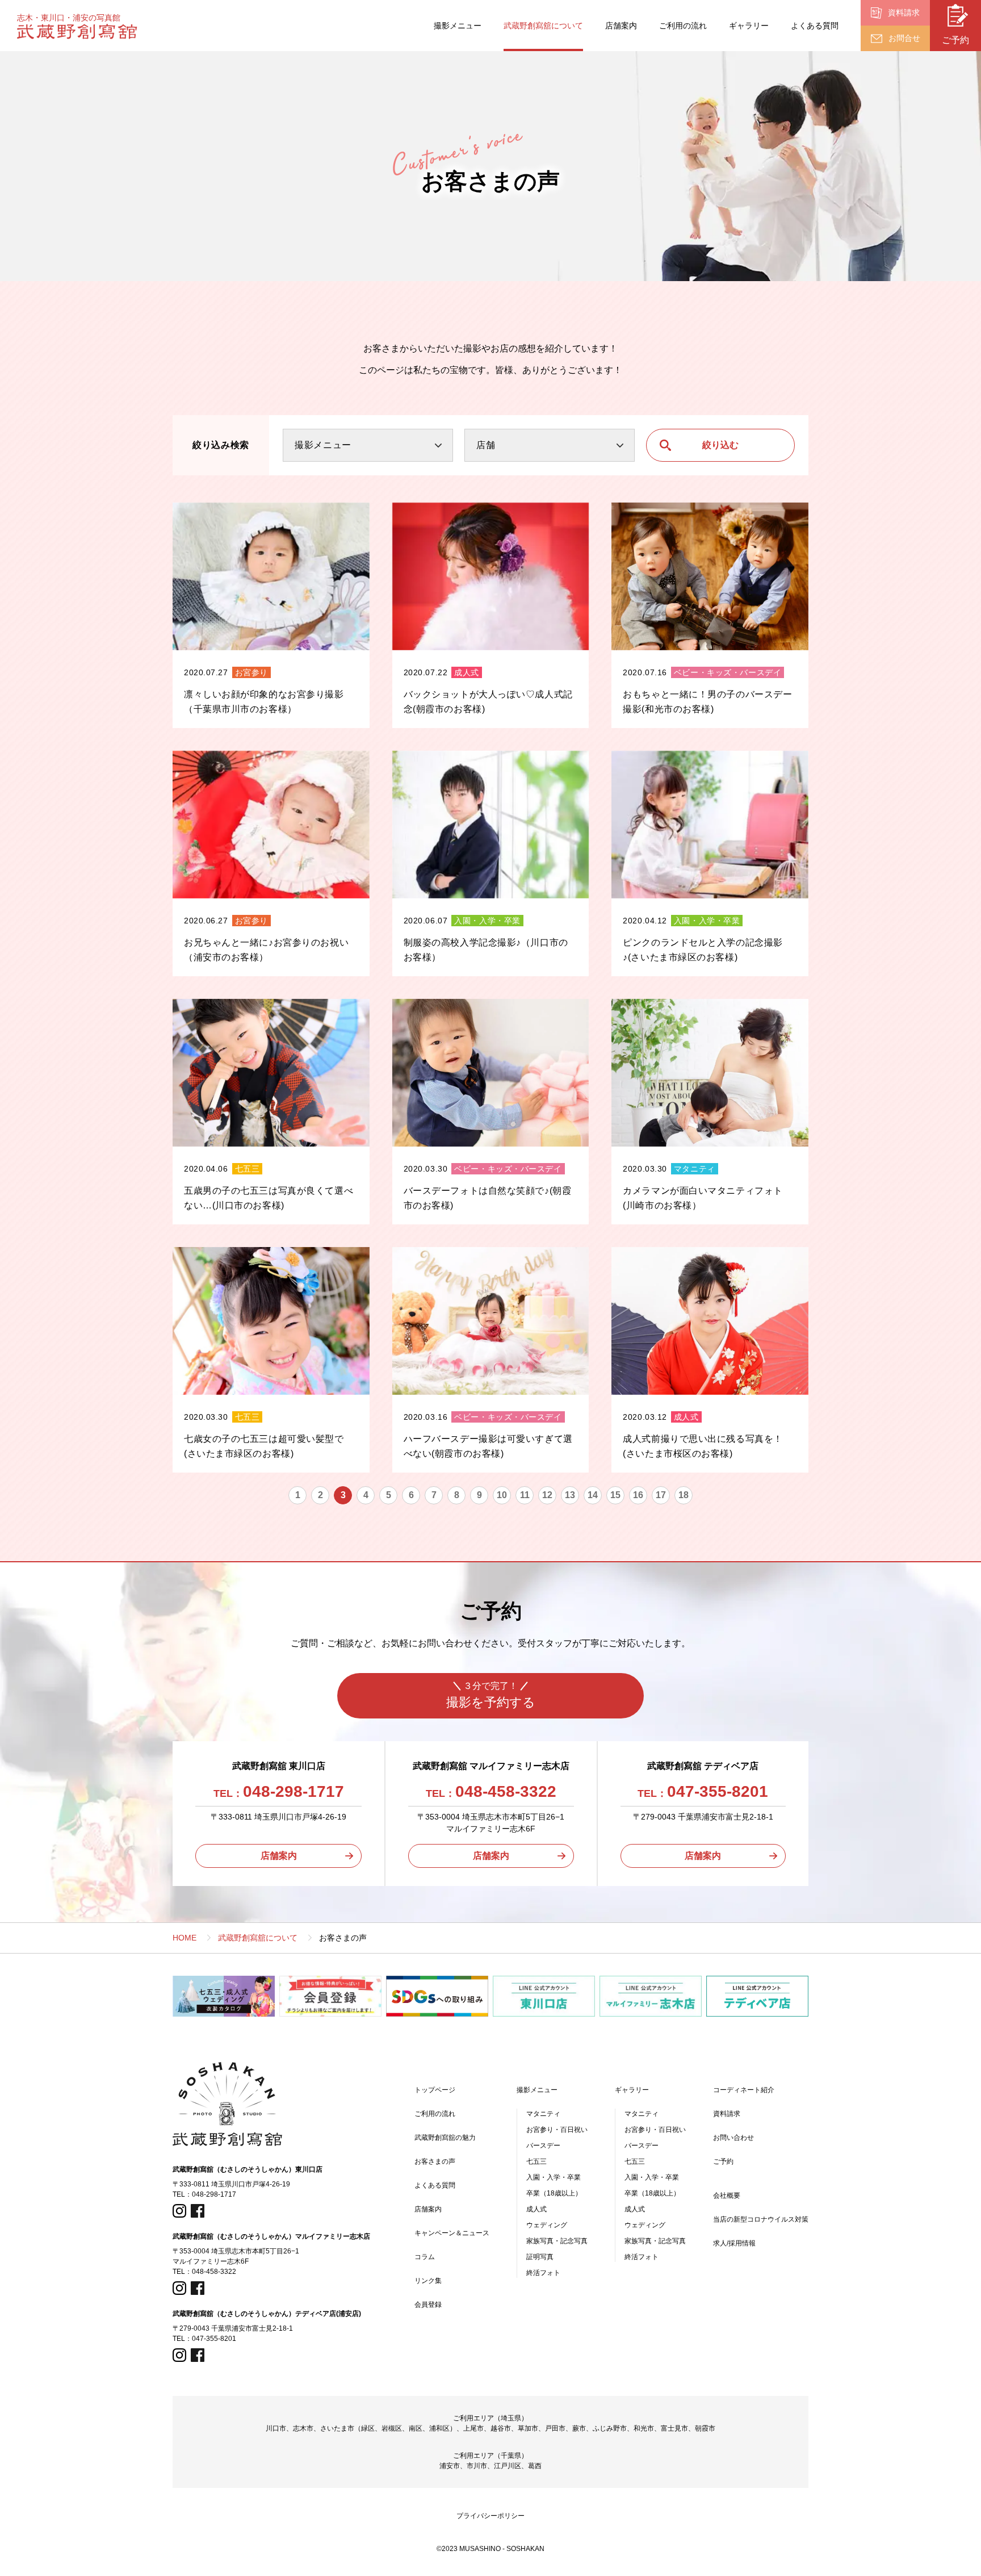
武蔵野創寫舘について (543, 26)
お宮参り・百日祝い (557, 2130)
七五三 (536, 2161)
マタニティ (543, 2114)
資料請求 (727, 2114)
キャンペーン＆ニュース (452, 2233)
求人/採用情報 (734, 2243)
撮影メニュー (458, 26)
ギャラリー (749, 26)
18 (684, 1495)
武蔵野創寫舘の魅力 (445, 2138)
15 (615, 1495)
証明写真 (540, 2257)
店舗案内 (621, 26)
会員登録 (428, 2305)
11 (525, 1495)
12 (547, 1495)
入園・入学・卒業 (554, 2177)
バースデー (543, 2146)
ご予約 (723, 2161)
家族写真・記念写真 (557, 2241)
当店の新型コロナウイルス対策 (761, 2219)
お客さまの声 (435, 2161)
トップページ (435, 2090)
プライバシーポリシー (491, 2516)
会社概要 (727, 2196)
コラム (425, 2257)
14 (593, 1495)
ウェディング (547, 2225)
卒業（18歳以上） (554, 2193)
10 (502, 1495)
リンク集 (428, 2281)
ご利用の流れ (683, 26)
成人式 (536, 2209)
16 (638, 1495)
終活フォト (543, 2273)
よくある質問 (815, 26)
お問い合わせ (733, 2138)
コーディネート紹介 (744, 2090)
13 (570, 1495)
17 (661, 1495)
